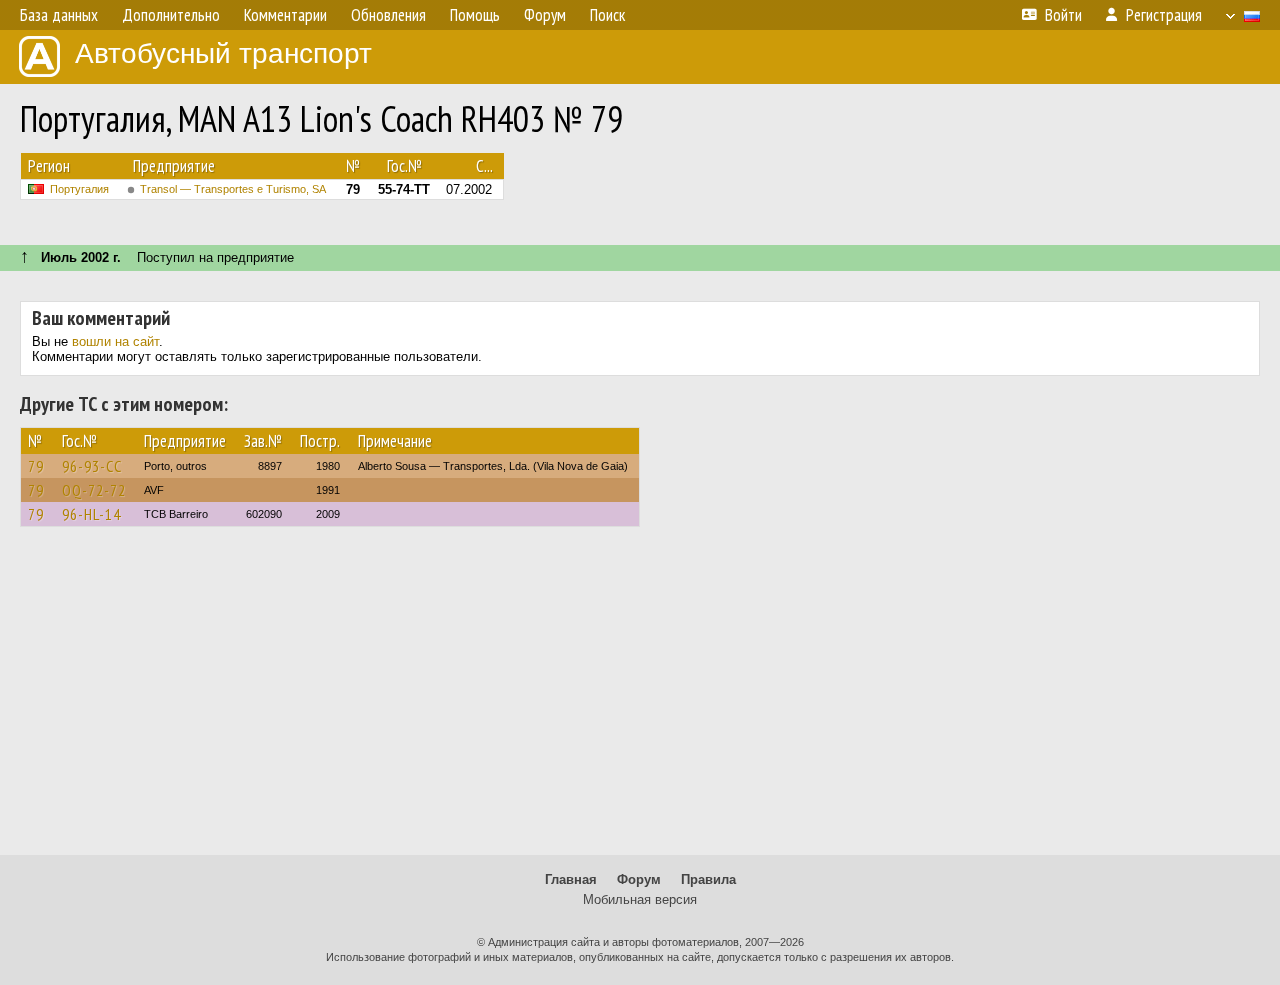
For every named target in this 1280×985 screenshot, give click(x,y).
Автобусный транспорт (223, 53)
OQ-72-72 (94, 490)
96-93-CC (92, 466)
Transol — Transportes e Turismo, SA (233, 189)
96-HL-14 (91, 514)
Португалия (79, 189)
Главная (571, 879)
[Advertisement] (640, 700)
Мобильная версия (640, 899)
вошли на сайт (115, 341)
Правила (708, 879)
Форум (639, 879)
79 (36, 466)
